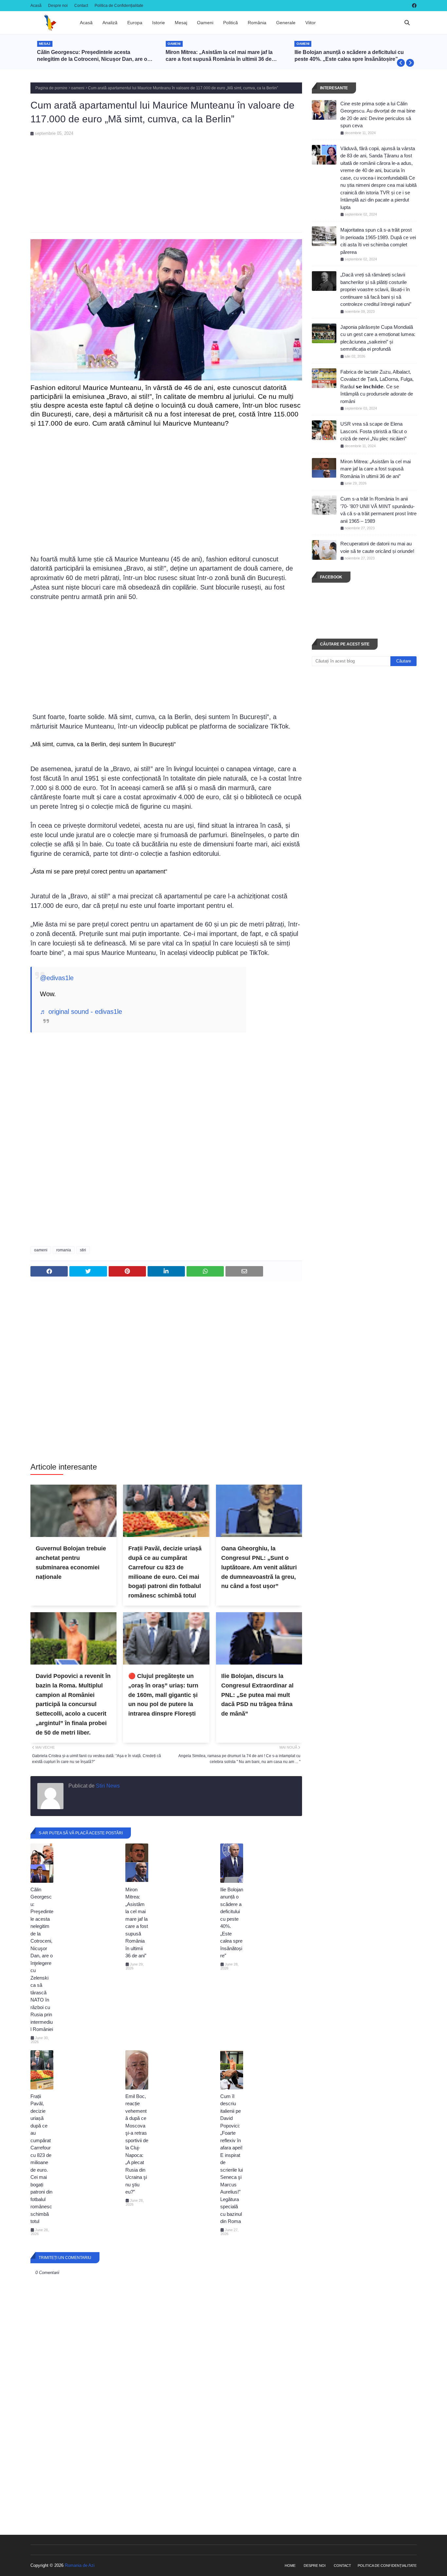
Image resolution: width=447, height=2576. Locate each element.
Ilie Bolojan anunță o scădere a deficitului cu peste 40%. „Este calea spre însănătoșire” (349, 56)
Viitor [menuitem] (311, 23)
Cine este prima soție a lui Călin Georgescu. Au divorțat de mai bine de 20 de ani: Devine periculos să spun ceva (378, 115)
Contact (81, 6)
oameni (78, 88)
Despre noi (58, 6)
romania (64, 1250)
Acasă (36, 6)
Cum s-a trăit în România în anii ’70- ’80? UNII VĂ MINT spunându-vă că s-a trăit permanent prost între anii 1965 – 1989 (378, 510)
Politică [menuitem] (231, 23)
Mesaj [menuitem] (181, 23)
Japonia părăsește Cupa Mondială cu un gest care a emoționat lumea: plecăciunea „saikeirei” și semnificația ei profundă (378, 338)
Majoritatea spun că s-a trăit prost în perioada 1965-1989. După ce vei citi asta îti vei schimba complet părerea (378, 241)
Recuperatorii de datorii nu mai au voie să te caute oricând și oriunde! (377, 547)
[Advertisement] (166, 182)
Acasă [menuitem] (86, 23)
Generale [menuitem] (286, 23)
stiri (83, 1250)
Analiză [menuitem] (110, 23)
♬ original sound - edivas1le (81, 1012)
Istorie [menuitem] (159, 23)
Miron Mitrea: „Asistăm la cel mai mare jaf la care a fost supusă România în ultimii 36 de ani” (219, 56)
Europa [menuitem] (135, 23)
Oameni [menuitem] (205, 23)
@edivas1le (57, 978)
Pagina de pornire (51, 88)
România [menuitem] (257, 23)
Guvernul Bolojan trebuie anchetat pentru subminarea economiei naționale (71, 1562)
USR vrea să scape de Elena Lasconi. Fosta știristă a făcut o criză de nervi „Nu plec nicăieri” (374, 431)
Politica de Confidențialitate (119, 6)
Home (290, 2566)
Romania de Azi (80, 2565)
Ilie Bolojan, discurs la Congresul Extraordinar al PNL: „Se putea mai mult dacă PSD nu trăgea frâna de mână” (257, 1695)
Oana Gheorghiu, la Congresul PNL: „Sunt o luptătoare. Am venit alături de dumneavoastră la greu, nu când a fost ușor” (259, 1567)
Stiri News (107, 1786)
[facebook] (413, 6)
